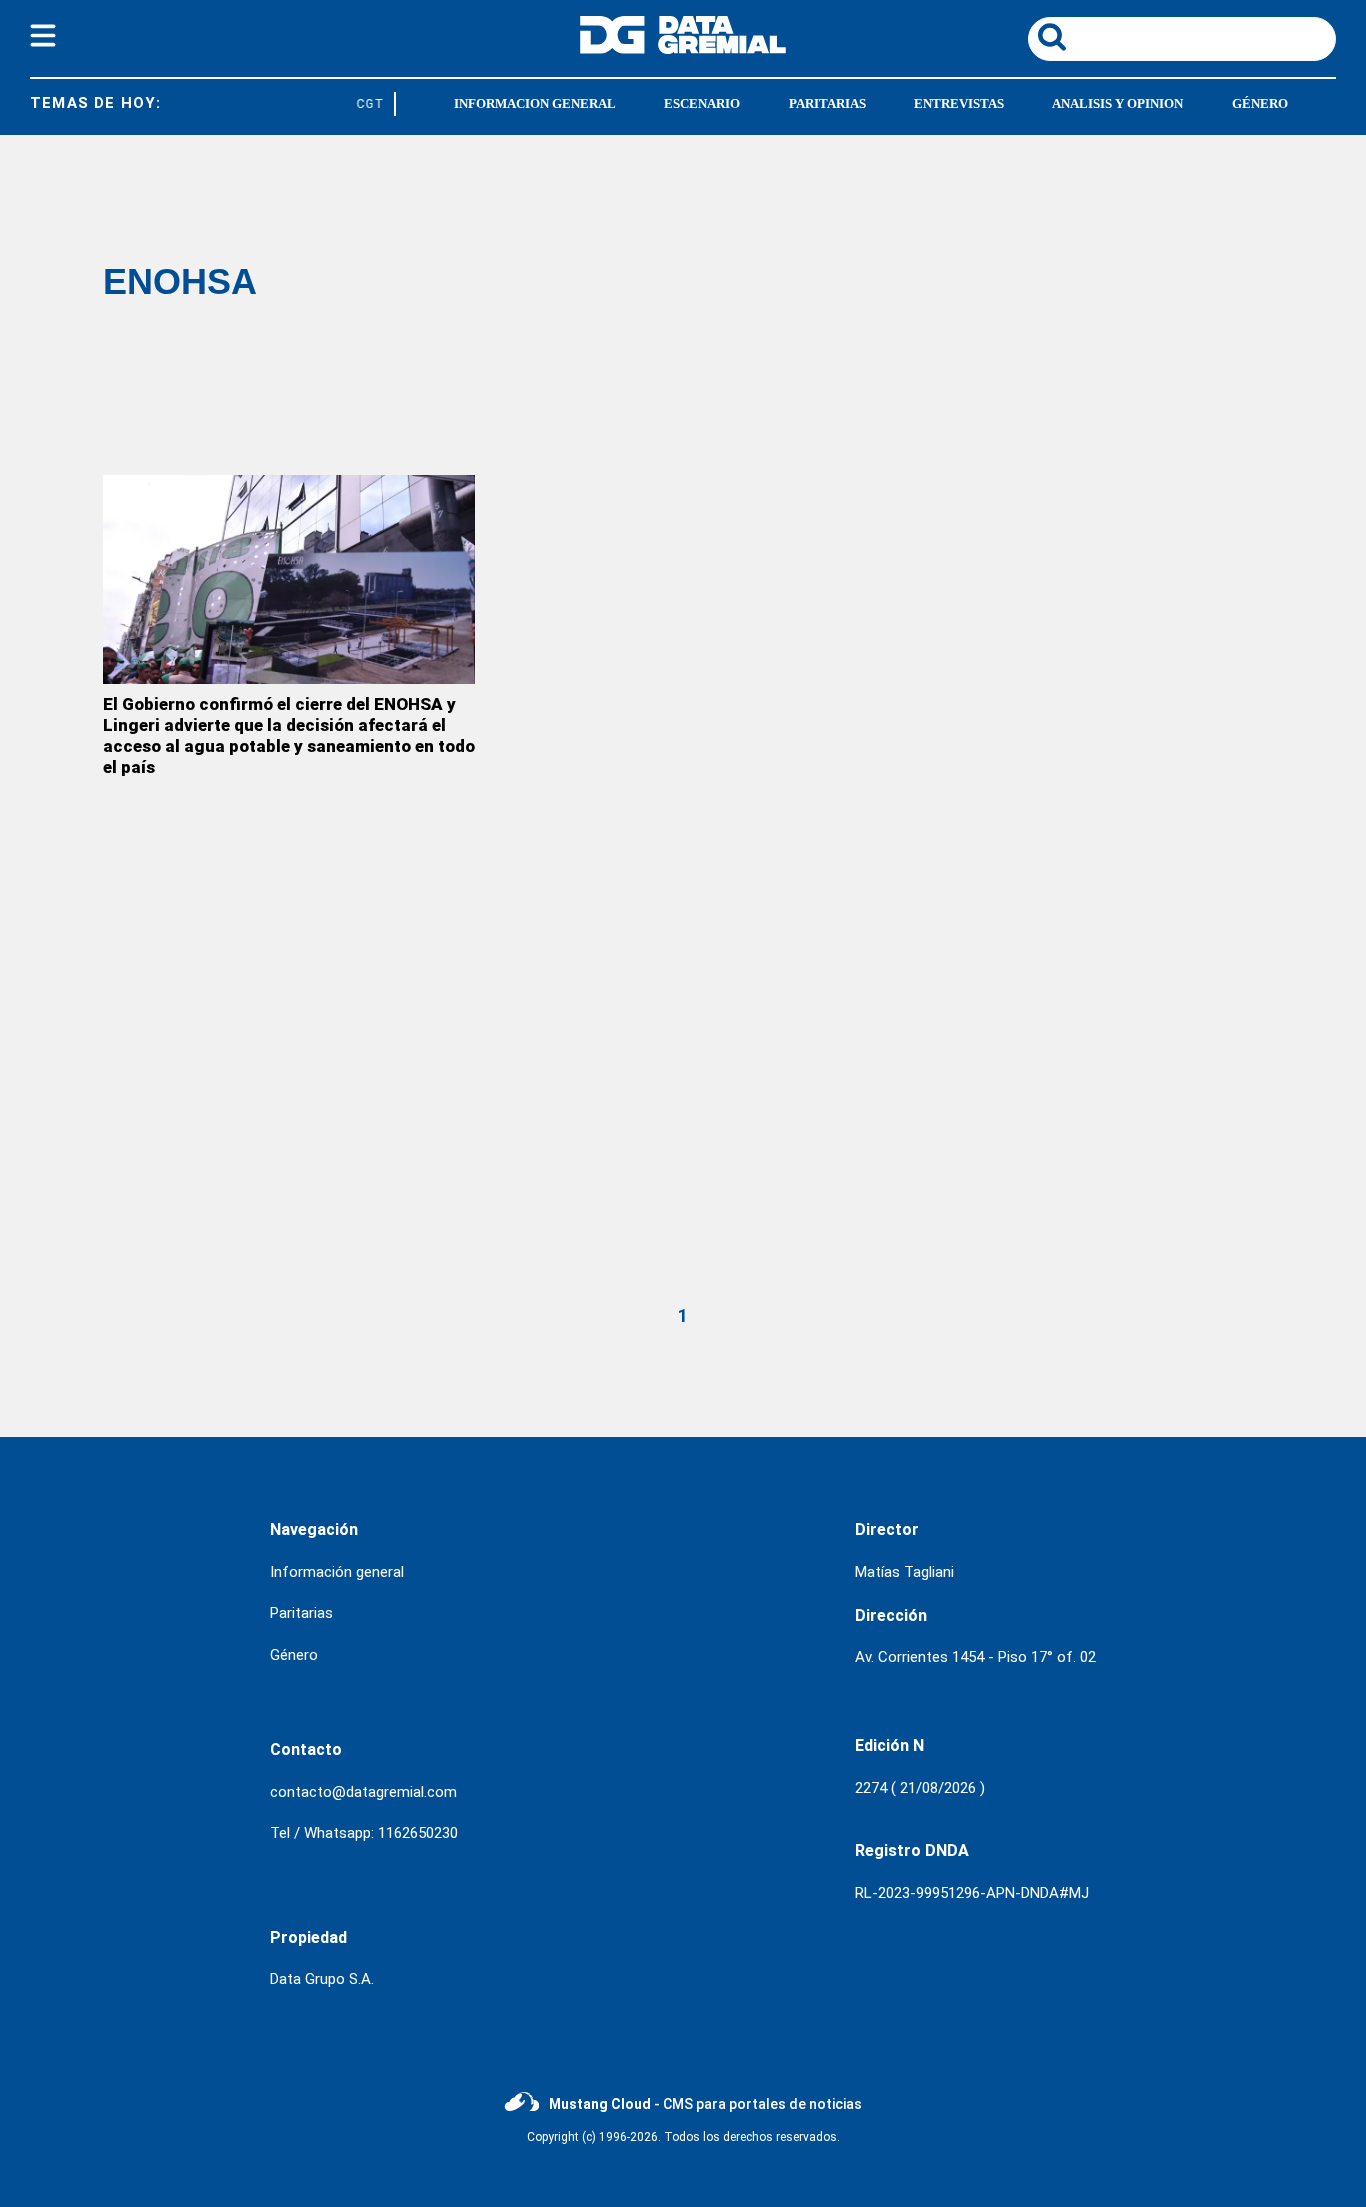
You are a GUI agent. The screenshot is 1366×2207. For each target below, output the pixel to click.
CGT (364, 104)
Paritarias (301, 1613)
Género (294, 1655)
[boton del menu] (43, 39)
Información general (337, 1572)
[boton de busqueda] (1052, 38)
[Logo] (683, 48)
